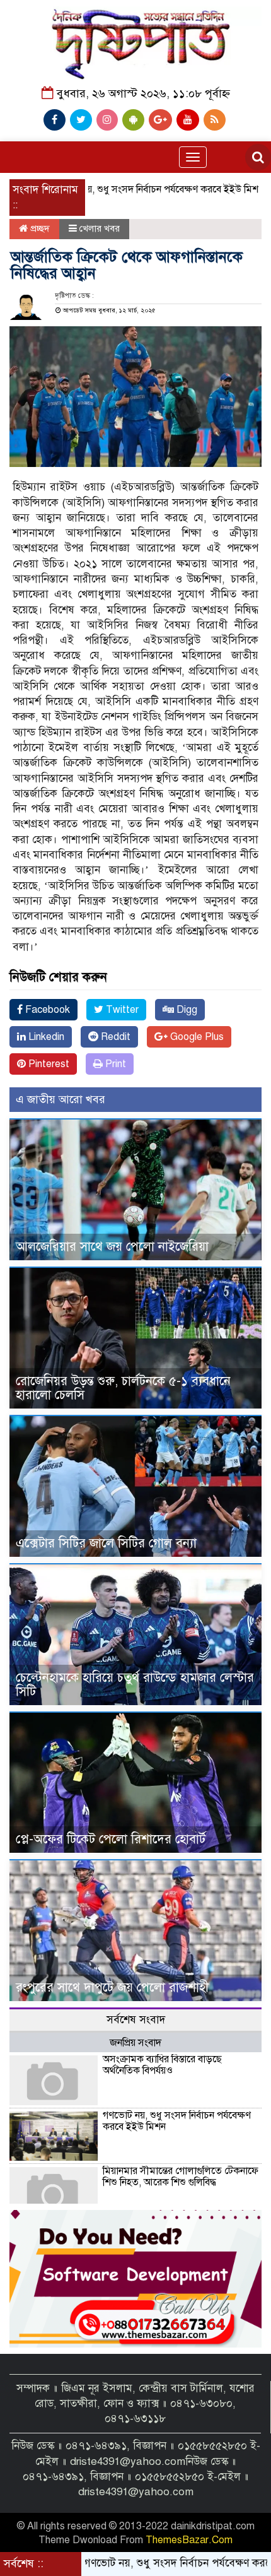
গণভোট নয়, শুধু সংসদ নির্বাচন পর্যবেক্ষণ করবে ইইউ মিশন (116, 189)
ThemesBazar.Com (189, 2540)
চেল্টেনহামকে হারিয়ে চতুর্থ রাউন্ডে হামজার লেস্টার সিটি (135, 1685)
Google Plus (196, 1037)
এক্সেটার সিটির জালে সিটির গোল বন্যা (106, 1543)
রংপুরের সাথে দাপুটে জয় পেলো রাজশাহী (112, 1988)
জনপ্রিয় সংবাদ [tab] (135, 2043)
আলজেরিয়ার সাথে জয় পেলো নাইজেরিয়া (112, 1247)
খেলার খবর (100, 228)
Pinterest (48, 1064)
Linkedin (45, 1037)
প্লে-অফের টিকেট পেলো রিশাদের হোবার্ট (111, 1839)
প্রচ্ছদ (39, 228)
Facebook (46, 1010)
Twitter (121, 1010)
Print (114, 1064)
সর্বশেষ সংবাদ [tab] (136, 2020)
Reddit (114, 1037)
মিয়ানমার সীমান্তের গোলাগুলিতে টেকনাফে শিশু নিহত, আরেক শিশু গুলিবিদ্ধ (181, 2177)
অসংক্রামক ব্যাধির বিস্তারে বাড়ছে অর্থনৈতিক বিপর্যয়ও (162, 2065)
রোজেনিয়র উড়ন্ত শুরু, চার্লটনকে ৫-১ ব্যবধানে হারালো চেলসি (123, 1388)
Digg (186, 1010)
